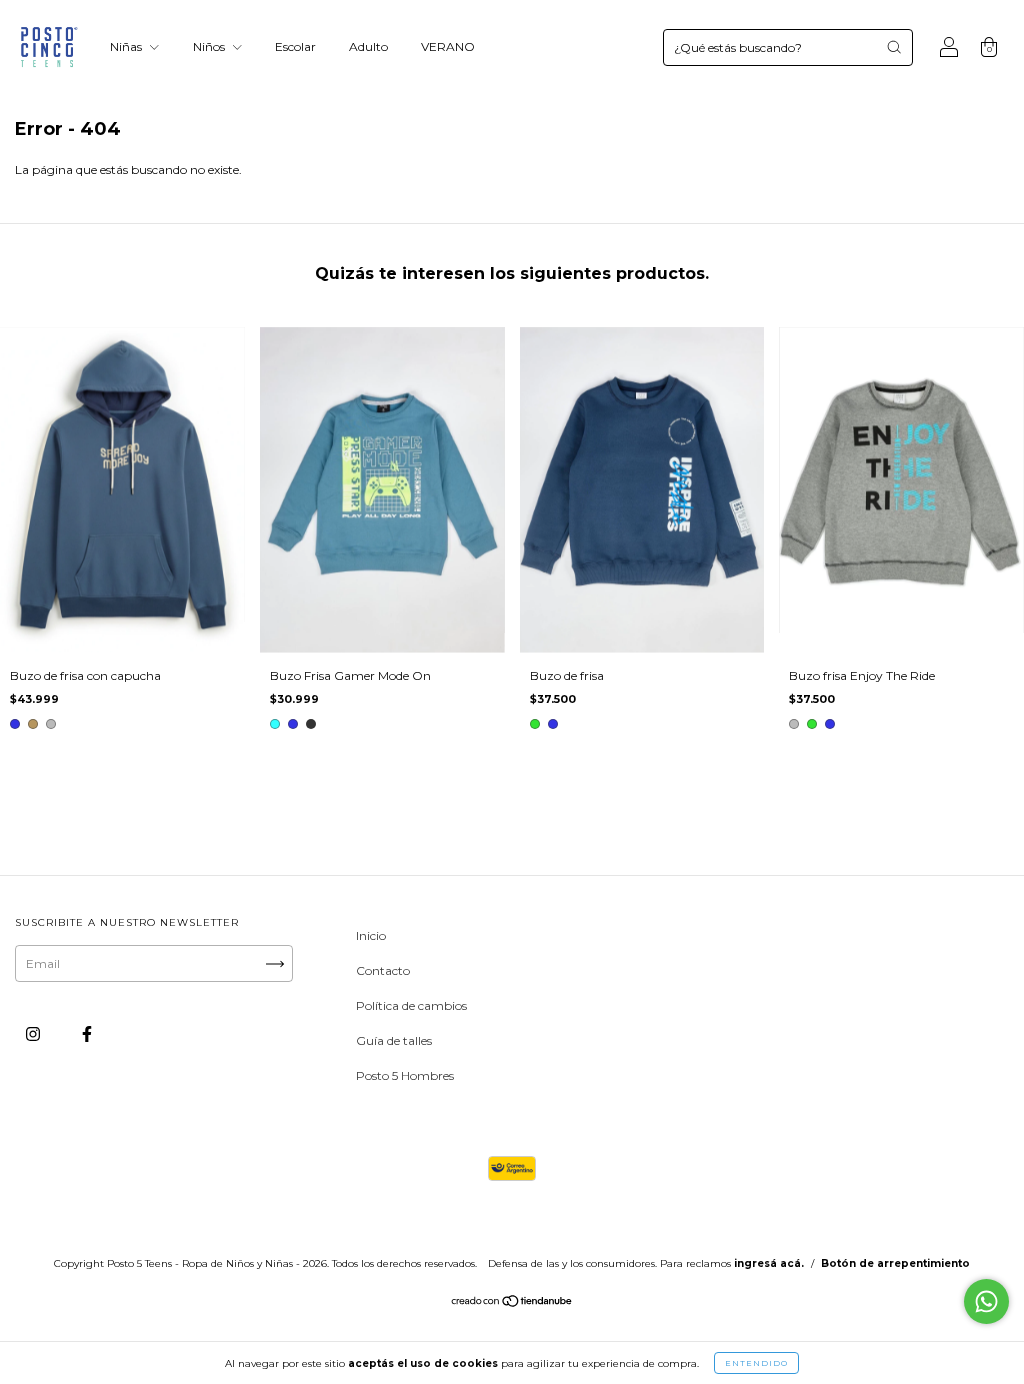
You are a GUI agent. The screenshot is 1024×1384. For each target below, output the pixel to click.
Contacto (383, 970)
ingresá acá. (769, 1263)
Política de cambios (411, 1005)
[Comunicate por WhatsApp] (986, 1301)
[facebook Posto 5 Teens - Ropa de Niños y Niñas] (87, 1034)
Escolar (295, 46)
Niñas (127, 46)
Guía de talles (394, 1040)
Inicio (371, 935)
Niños (210, 46)
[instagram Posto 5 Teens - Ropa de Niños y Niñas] (34, 1034)
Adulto (368, 46)
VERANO (448, 46)
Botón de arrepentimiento (895, 1263)
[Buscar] (894, 47)
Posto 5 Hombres (405, 1075)
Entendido (756, 1363)
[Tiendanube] (512, 1303)
